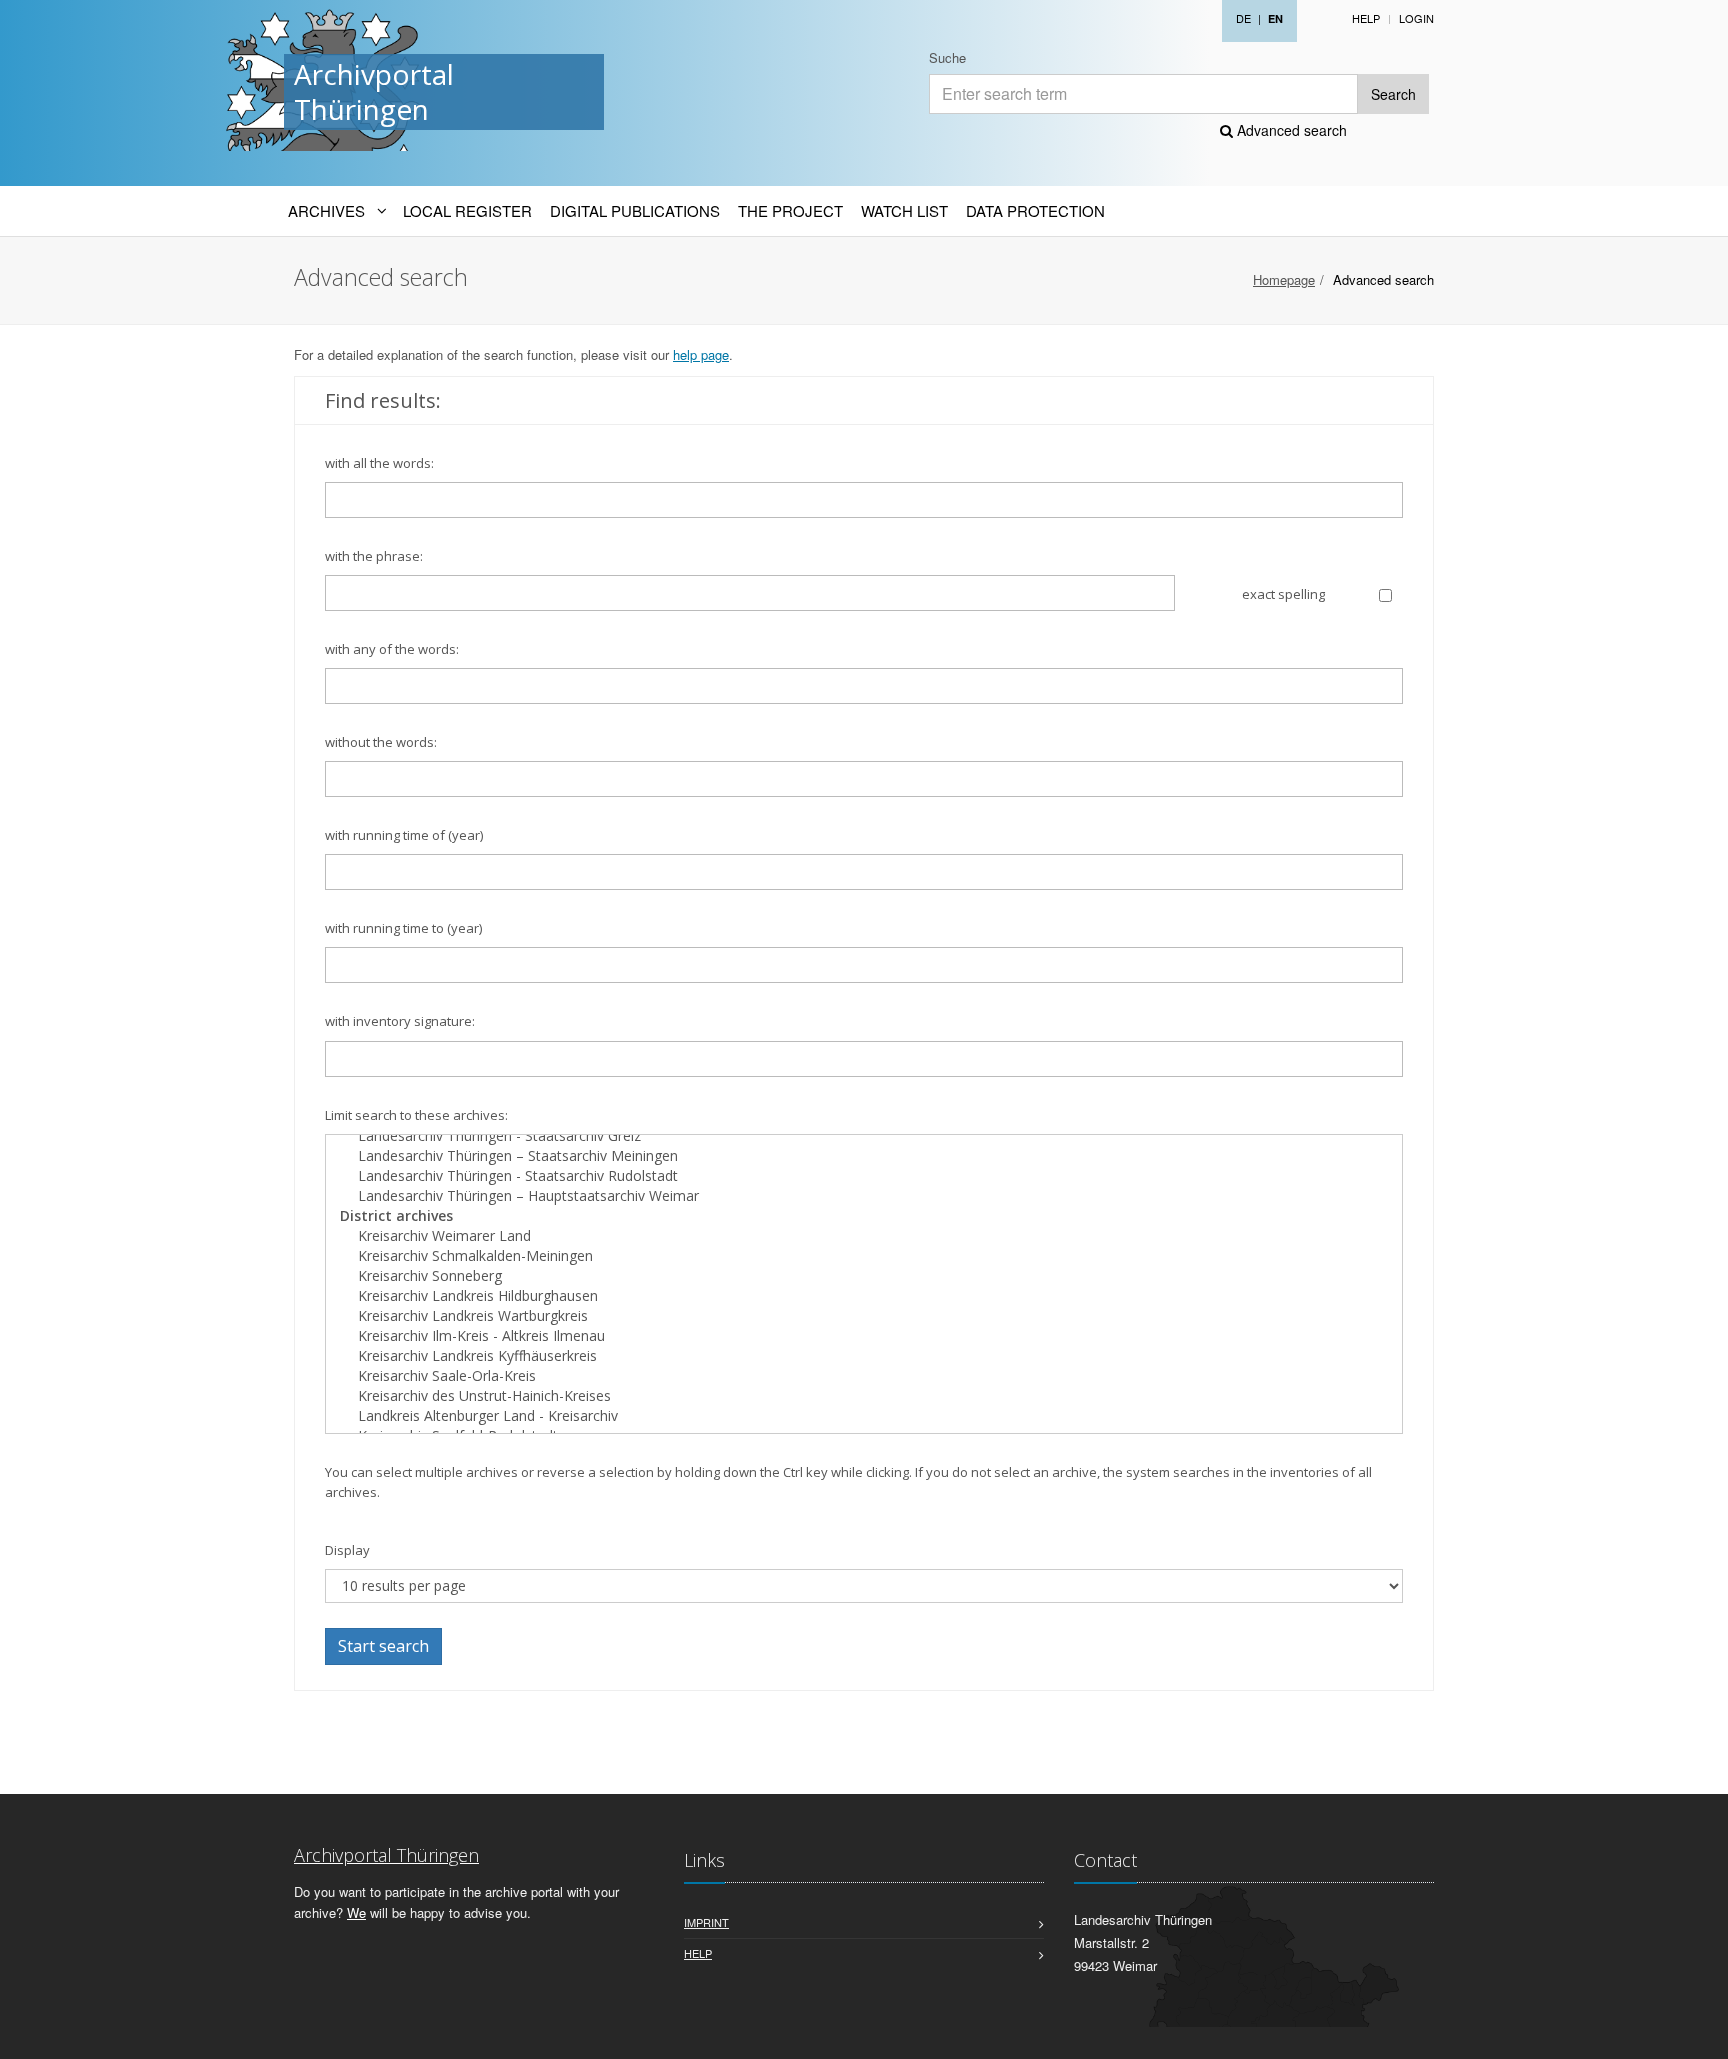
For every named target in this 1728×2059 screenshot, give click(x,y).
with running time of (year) (404, 835)
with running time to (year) (403, 928)
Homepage (1284, 279)
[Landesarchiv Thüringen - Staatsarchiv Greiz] (864, 1136)
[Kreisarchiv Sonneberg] (864, 1276)
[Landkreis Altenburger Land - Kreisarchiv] (864, 1416)
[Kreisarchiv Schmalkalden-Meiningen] (864, 1256)
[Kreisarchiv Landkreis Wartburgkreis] (864, 1316)
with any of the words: (392, 649)
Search (1393, 94)
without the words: (381, 742)
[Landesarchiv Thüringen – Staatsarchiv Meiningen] (864, 1156)
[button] (1699, 2033)
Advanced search (1290, 130)
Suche (947, 57)
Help (1366, 18)
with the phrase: (374, 556)
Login (1416, 18)
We (356, 1912)
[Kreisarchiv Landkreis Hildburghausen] (864, 1296)
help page (701, 354)
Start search (383, 1646)
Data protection (1035, 210)
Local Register (467, 210)
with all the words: (379, 463)
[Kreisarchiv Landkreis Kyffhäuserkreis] (864, 1356)
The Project (790, 210)
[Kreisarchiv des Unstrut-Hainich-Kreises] (864, 1396)
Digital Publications (635, 210)
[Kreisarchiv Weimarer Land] (864, 1236)
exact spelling (1283, 594)
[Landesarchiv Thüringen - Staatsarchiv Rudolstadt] (864, 1176)
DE (1243, 18)
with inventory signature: (400, 1021)
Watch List (904, 210)
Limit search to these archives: (416, 1115)
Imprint (706, 1922)
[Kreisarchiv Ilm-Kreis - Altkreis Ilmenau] (864, 1336)
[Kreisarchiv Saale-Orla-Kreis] (864, 1376)
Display (347, 1550)
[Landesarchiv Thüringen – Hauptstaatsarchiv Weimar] (864, 1196)
